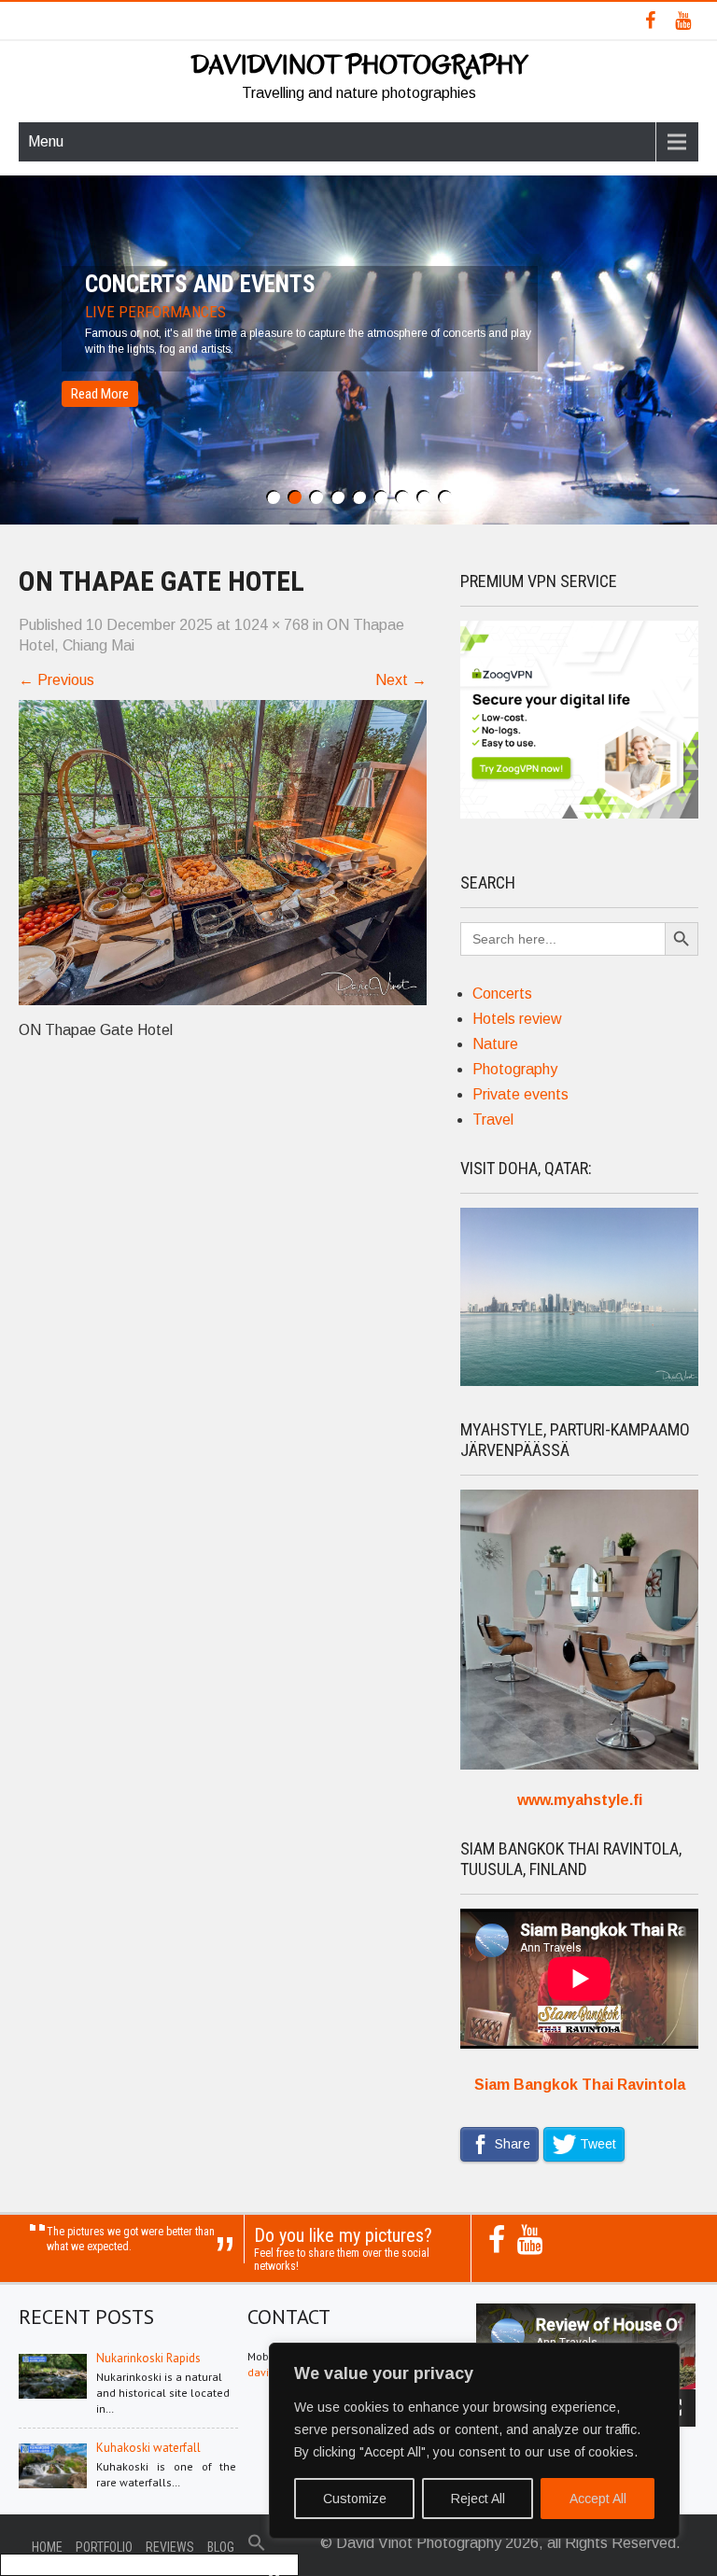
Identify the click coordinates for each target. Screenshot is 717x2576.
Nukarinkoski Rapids (148, 2358)
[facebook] (650, 21)
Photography (515, 1069)
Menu (46, 141)
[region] (474, 2441)
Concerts (502, 994)
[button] (257, 2547)
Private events (520, 1094)
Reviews (170, 2547)
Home (47, 2547)
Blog (221, 2547)
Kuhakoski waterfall (148, 2448)
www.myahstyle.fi (580, 1800)
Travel (493, 1120)
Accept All (598, 2499)
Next (401, 680)
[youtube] (683, 21)
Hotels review (517, 1019)
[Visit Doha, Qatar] (579, 1381)
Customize (355, 2499)
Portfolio (104, 2547)
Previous (56, 680)
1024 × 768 (272, 625)
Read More (100, 394)
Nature (495, 1044)
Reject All (478, 2499)
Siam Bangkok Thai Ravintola (580, 2085)
